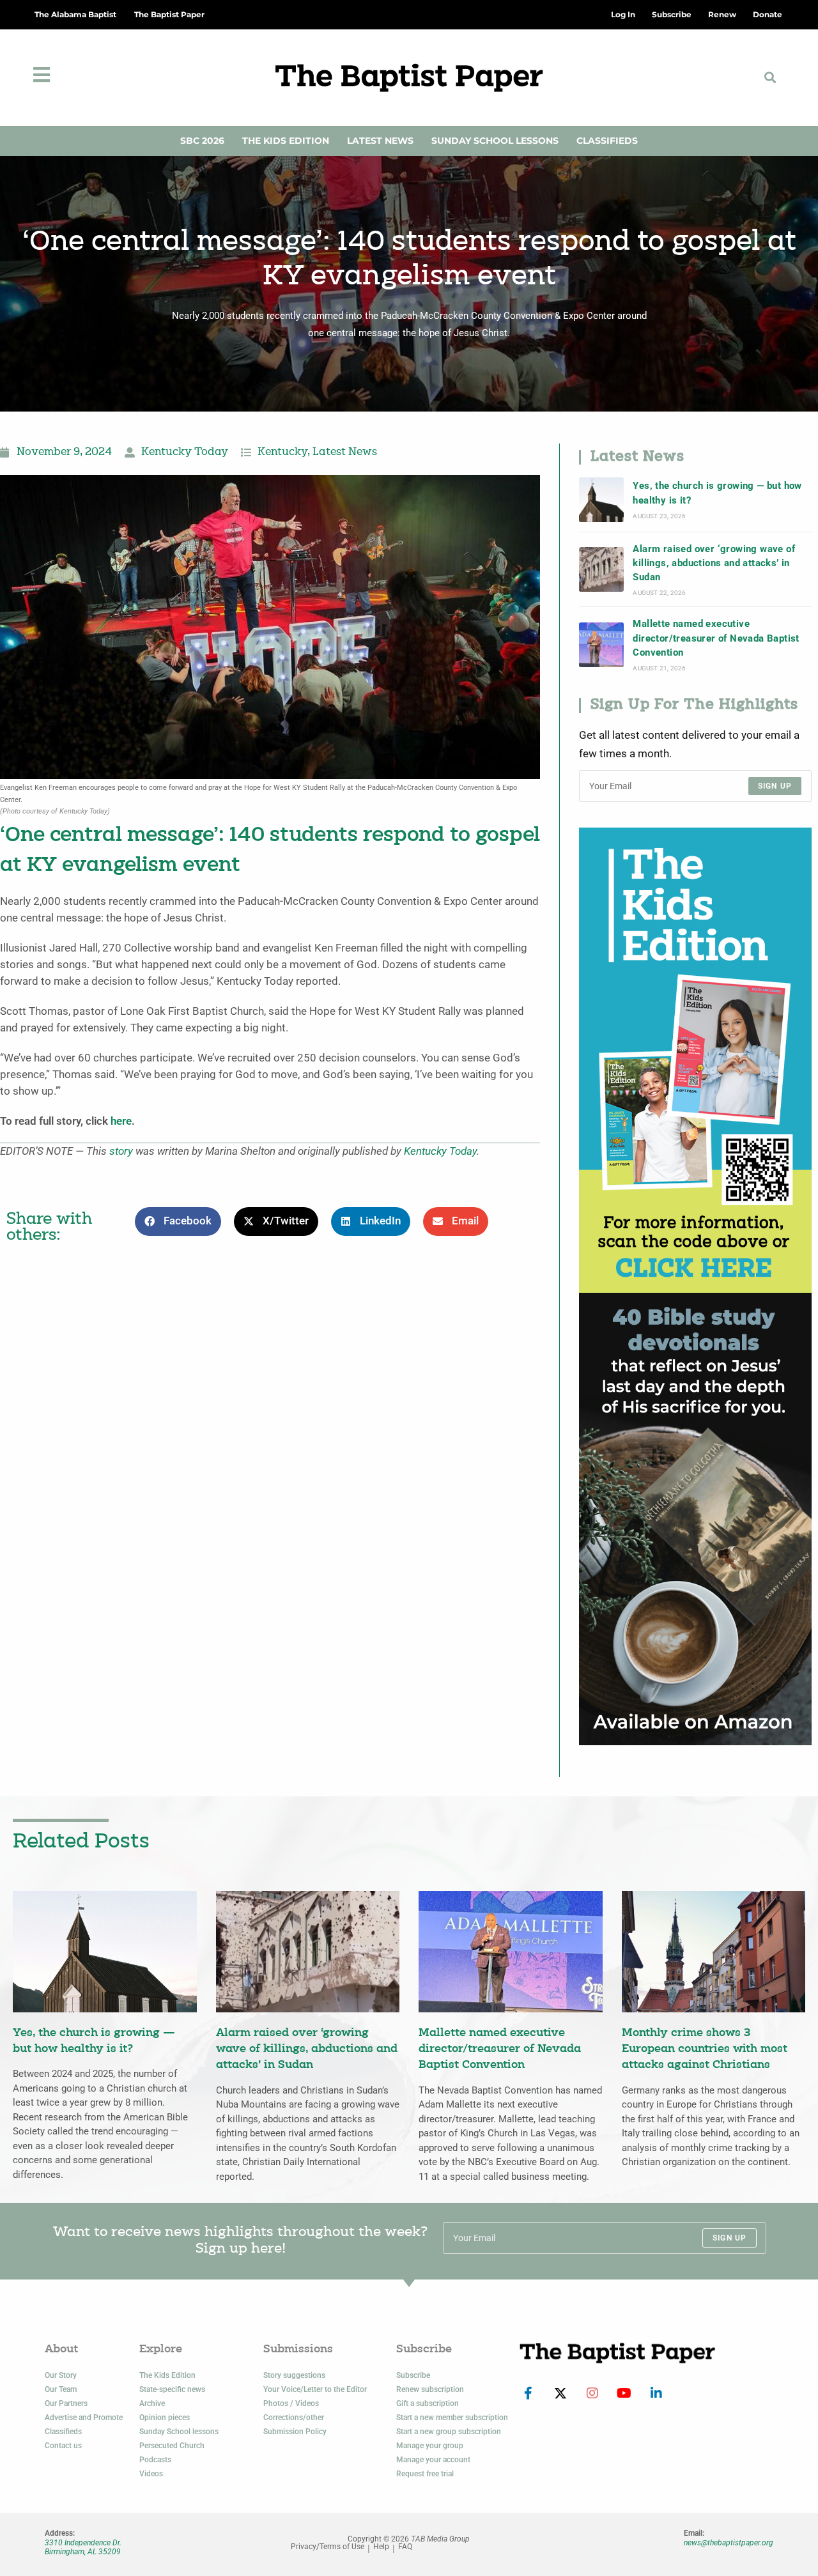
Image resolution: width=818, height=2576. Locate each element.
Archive (152, 2403)
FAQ (405, 2547)
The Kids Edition (286, 141)
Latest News (380, 141)
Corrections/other (294, 2418)
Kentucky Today (185, 452)
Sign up (775, 786)
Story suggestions (294, 2375)
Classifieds (607, 141)
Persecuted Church (172, 2446)
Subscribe (413, 2375)
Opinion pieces (165, 2418)
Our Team (61, 2389)
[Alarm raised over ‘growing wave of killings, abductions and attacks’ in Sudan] (601, 569)
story (121, 1151)
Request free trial (425, 2474)
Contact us (63, 2446)
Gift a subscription (428, 2403)
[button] (770, 78)
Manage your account (433, 2460)
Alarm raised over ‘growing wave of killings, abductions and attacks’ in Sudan (714, 563)
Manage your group (430, 2446)
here (121, 1121)
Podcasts (155, 2460)
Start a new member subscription (452, 2418)
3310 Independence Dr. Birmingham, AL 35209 (83, 2547)
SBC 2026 (202, 141)
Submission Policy (295, 2432)
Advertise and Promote (84, 2418)
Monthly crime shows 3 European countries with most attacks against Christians (705, 2049)
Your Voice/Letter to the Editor (315, 2389)
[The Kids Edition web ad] (695, 1059)
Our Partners (66, 2403)
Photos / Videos (291, 2403)
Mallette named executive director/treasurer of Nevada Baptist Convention (716, 638)
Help (381, 2547)
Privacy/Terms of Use (328, 2547)
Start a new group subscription (449, 2432)
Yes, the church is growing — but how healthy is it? (717, 493)
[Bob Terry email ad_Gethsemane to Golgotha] (695, 1518)
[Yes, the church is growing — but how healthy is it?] (601, 500)
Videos (151, 2474)
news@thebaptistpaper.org (729, 2543)
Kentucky (282, 452)
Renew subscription (430, 2389)
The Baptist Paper (169, 14)
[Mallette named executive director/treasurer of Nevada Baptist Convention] (601, 645)
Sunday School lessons (179, 2432)
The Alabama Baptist (75, 14)
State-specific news (172, 2389)
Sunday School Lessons (495, 141)
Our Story (61, 2375)
